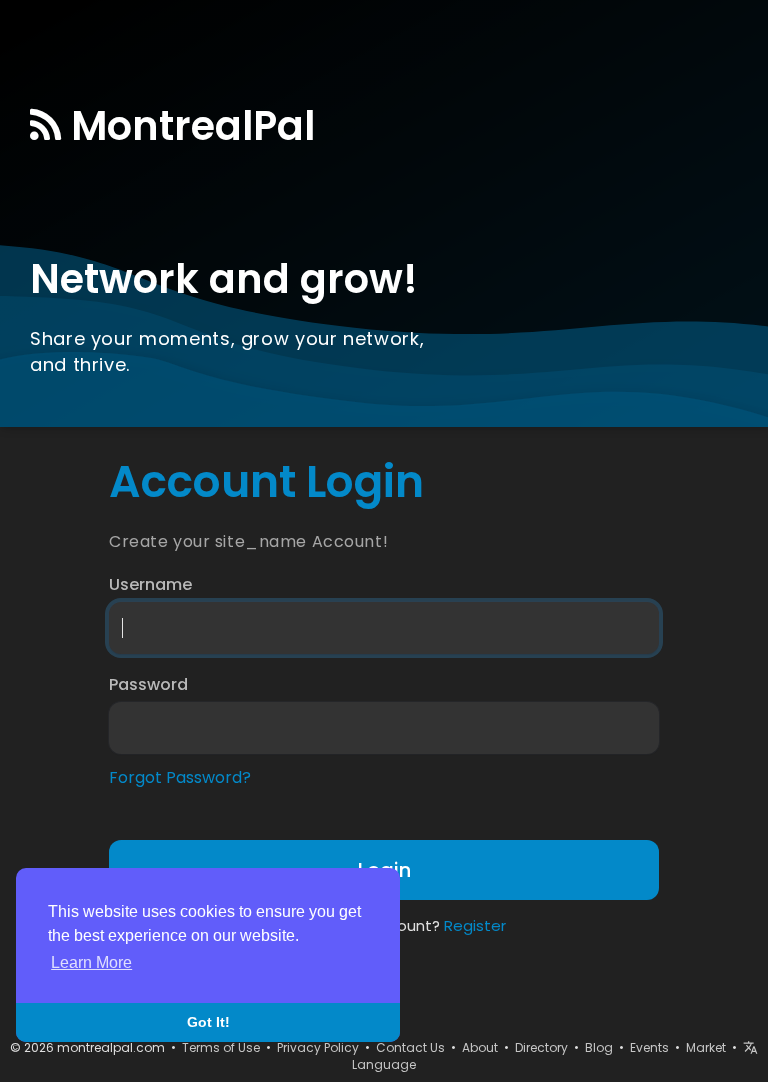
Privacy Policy (318, 1047)
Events (649, 1047)
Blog (599, 1047)
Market (706, 1047)
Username (150, 585)
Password (148, 685)
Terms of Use (221, 1047)
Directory (541, 1047)
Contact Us (410, 1047)
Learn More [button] (91, 962)
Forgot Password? (180, 778)
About (480, 1047)
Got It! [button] (208, 1022)
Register (475, 925)
